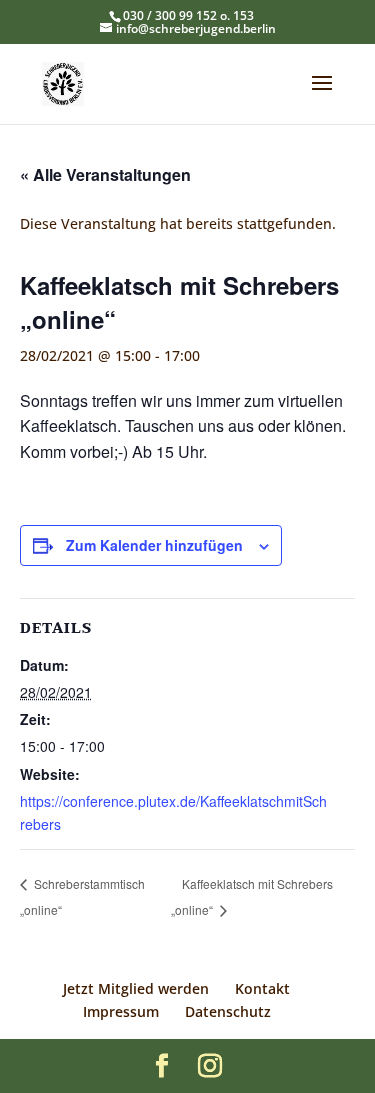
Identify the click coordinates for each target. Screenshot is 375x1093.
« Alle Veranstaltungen (105, 174)
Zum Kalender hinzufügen (154, 545)
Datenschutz (228, 1011)
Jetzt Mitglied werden (136, 988)
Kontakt (262, 988)
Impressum (121, 1011)
